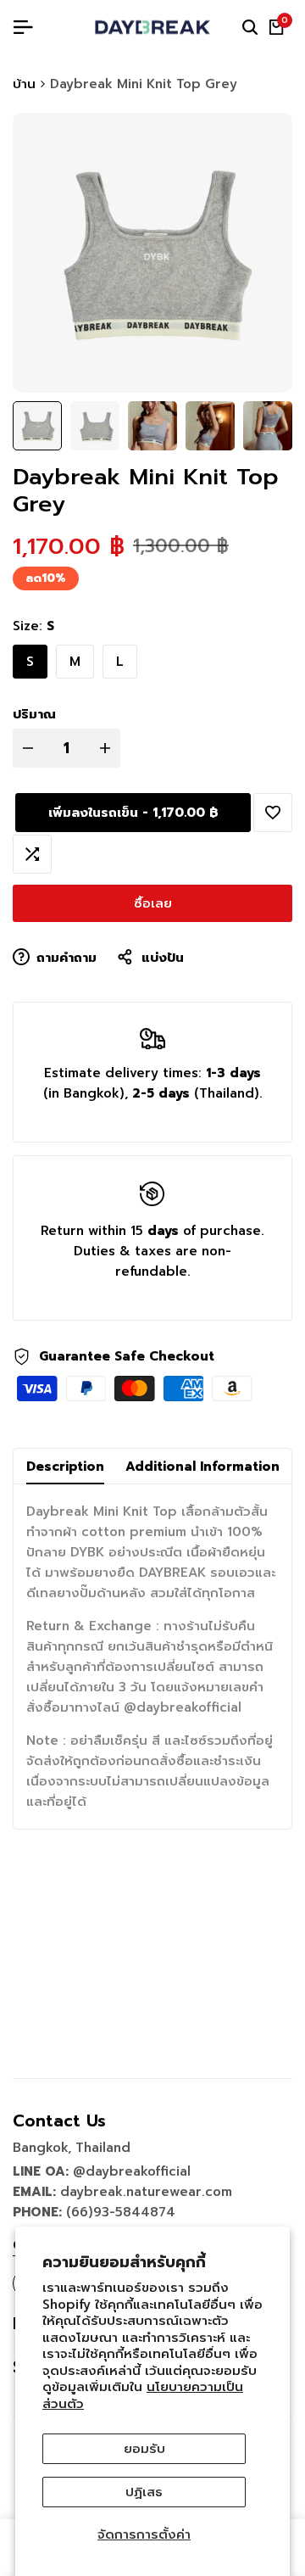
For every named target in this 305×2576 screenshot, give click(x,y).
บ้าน (24, 84)
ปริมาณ (34, 714)
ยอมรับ (144, 2449)
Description (65, 1467)
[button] (273, 813)
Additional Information (202, 1467)
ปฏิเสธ (144, 2492)
